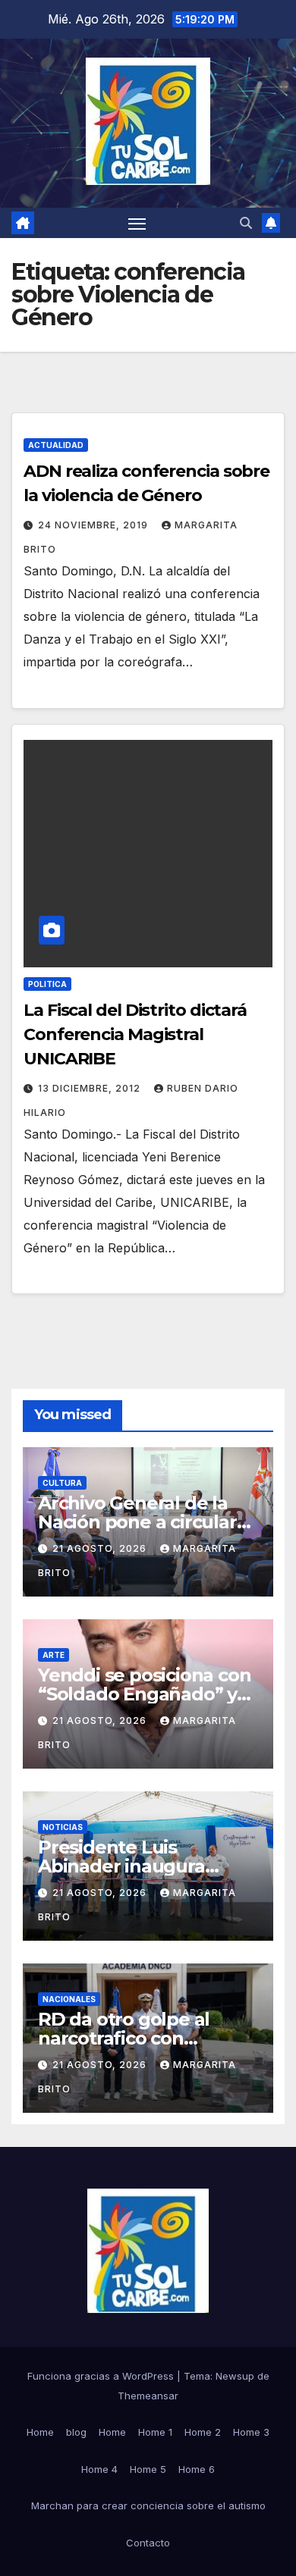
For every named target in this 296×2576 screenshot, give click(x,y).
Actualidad (56, 445)
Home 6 (197, 2469)
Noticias (63, 1827)
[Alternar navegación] (137, 223)
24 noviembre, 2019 (94, 525)
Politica (47, 984)
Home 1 (155, 2432)
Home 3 (251, 2432)
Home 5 (148, 2469)
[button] (246, 223)
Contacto (148, 2543)
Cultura (62, 1483)
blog (76, 2432)
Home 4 (99, 2469)
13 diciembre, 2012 (91, 1088)
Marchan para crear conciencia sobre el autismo (148, 2505)
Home (40, 2432)
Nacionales (69, 1999)
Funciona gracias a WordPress (102, 2376)
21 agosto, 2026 (101, 1548)
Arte (54, 1655)
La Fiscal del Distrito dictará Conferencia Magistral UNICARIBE (135, 1034)
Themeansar (148, 2396)
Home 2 (203, 2432)
